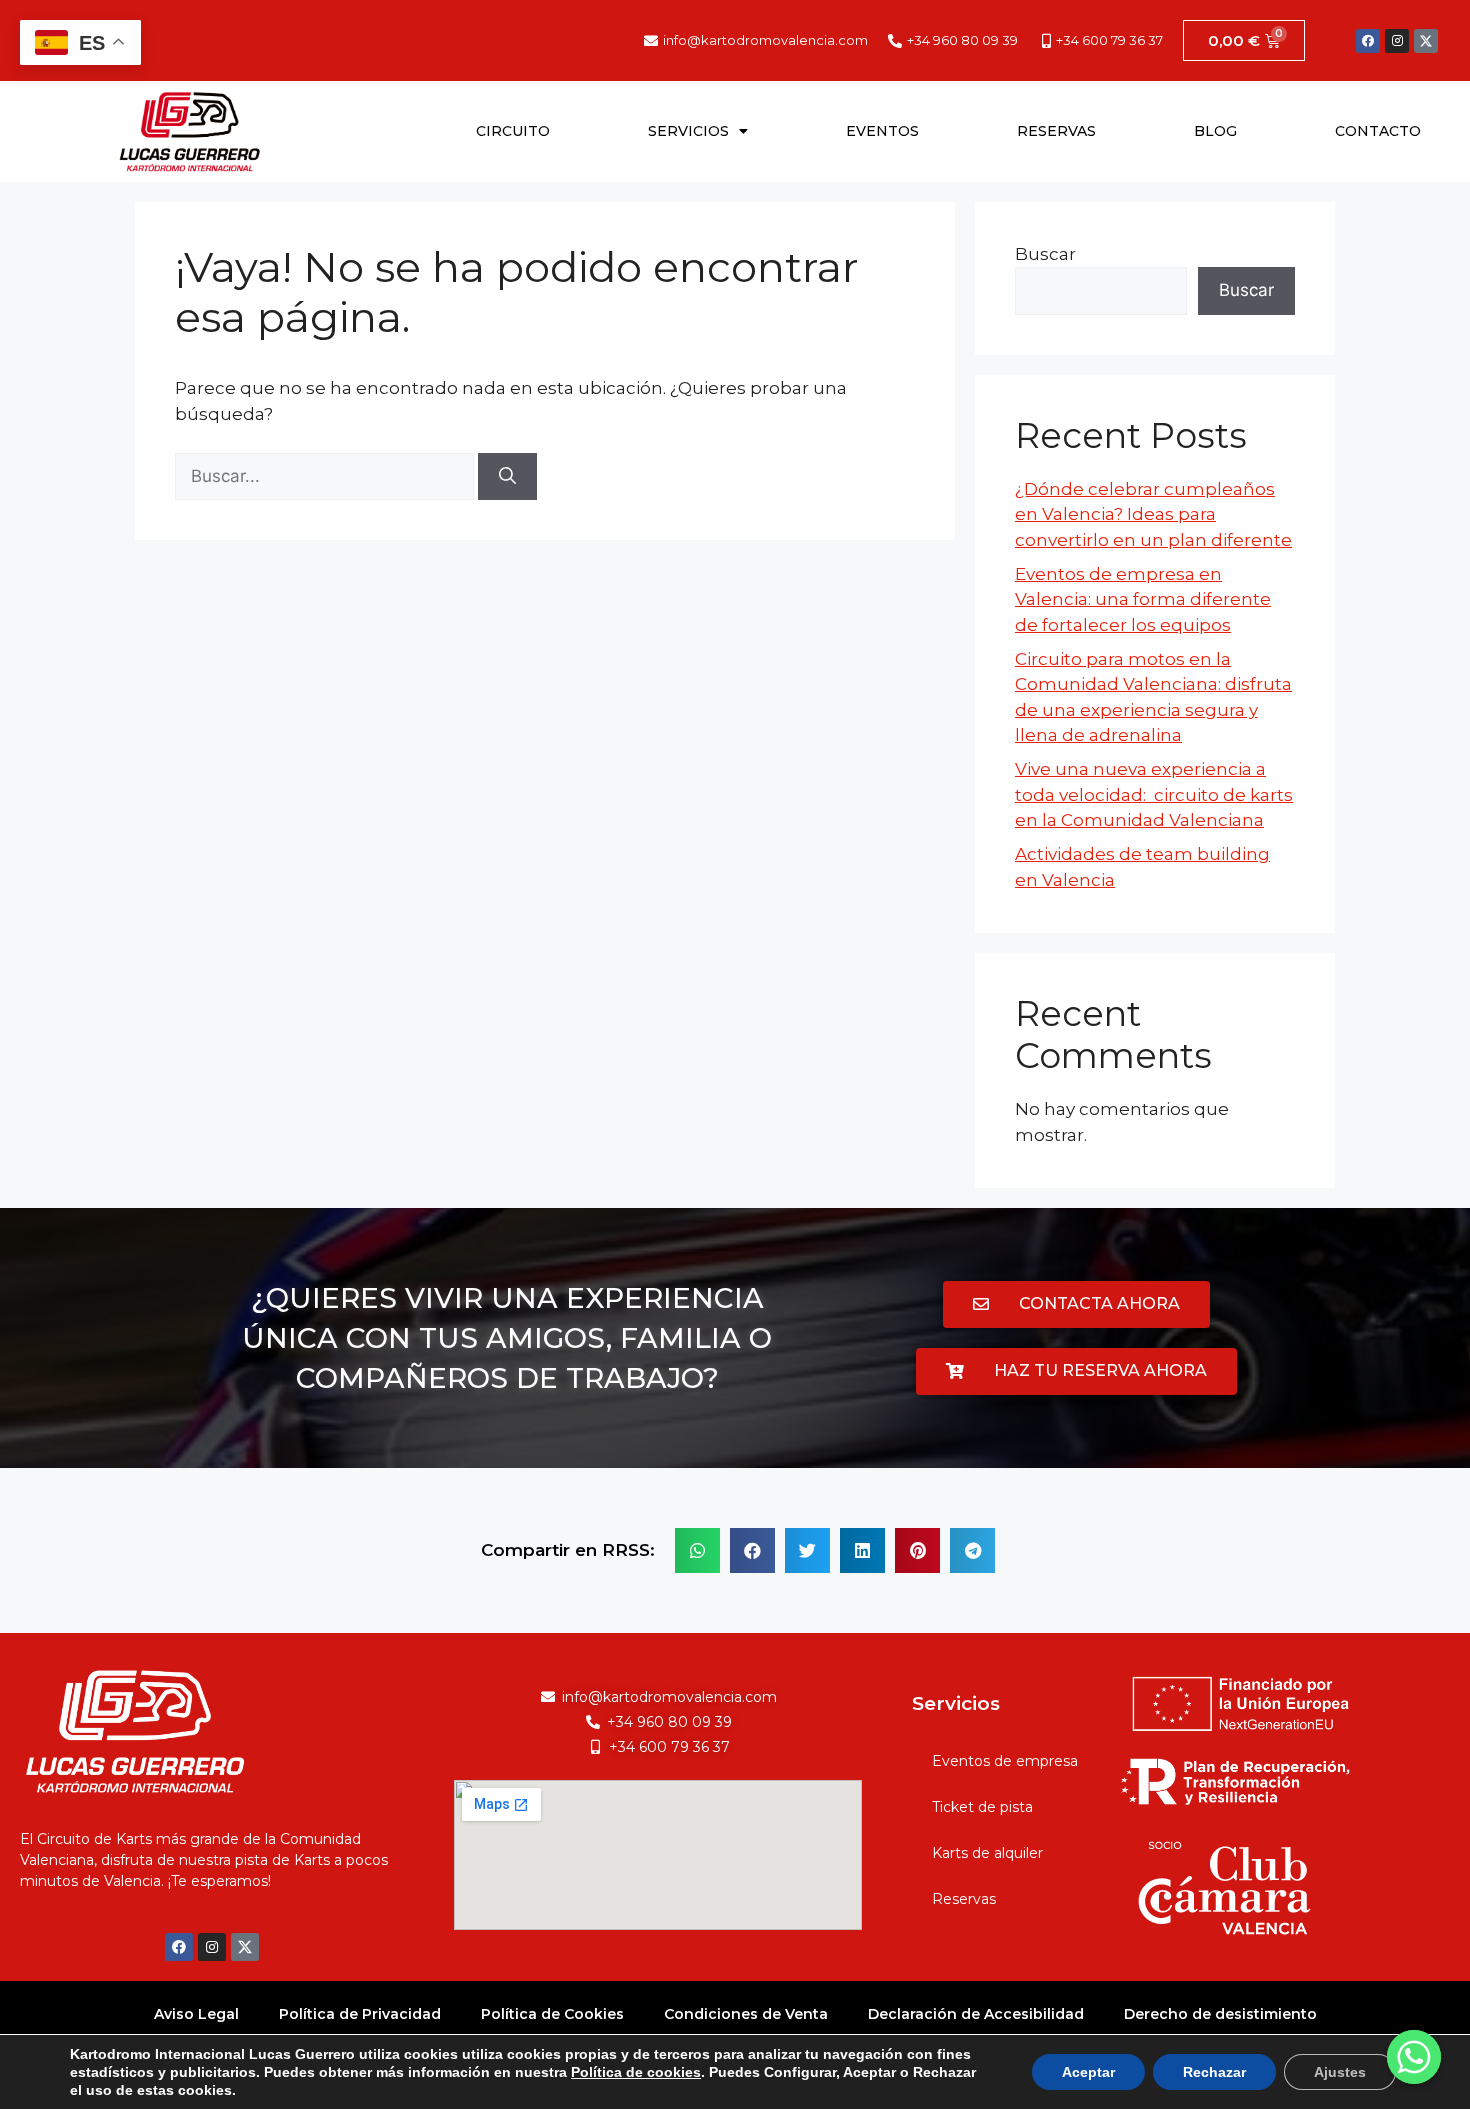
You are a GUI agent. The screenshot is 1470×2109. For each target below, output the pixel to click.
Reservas (1056, 131)
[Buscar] (507, 477)
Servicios (688, 131)
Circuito (513, 131)
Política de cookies (636, 2072)
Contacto (1378, 131)
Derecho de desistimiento (1220, 2014)
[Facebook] (1368, 41)
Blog (1215, 131)
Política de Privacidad (360, 2014)
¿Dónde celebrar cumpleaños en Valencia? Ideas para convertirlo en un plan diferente (1153, 514)
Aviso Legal (196, 2014)
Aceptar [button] (1088, 2072)
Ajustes (1340, 2072)
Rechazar (1214, 2072)
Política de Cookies (552, 2014)
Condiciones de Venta (746, 2014)
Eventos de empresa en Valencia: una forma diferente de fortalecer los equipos (1143, 599)
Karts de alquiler (987, 1853)
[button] (1076, 1304)
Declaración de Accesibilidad (976, 2014)
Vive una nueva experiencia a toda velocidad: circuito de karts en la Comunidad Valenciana (1154, 794)
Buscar (1045, 254)
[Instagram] (1397, 41)
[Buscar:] (326, 476)
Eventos (882, 131)
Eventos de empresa (1005, 1761)
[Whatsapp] (1414, 2057)
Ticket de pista (982, 1807)
